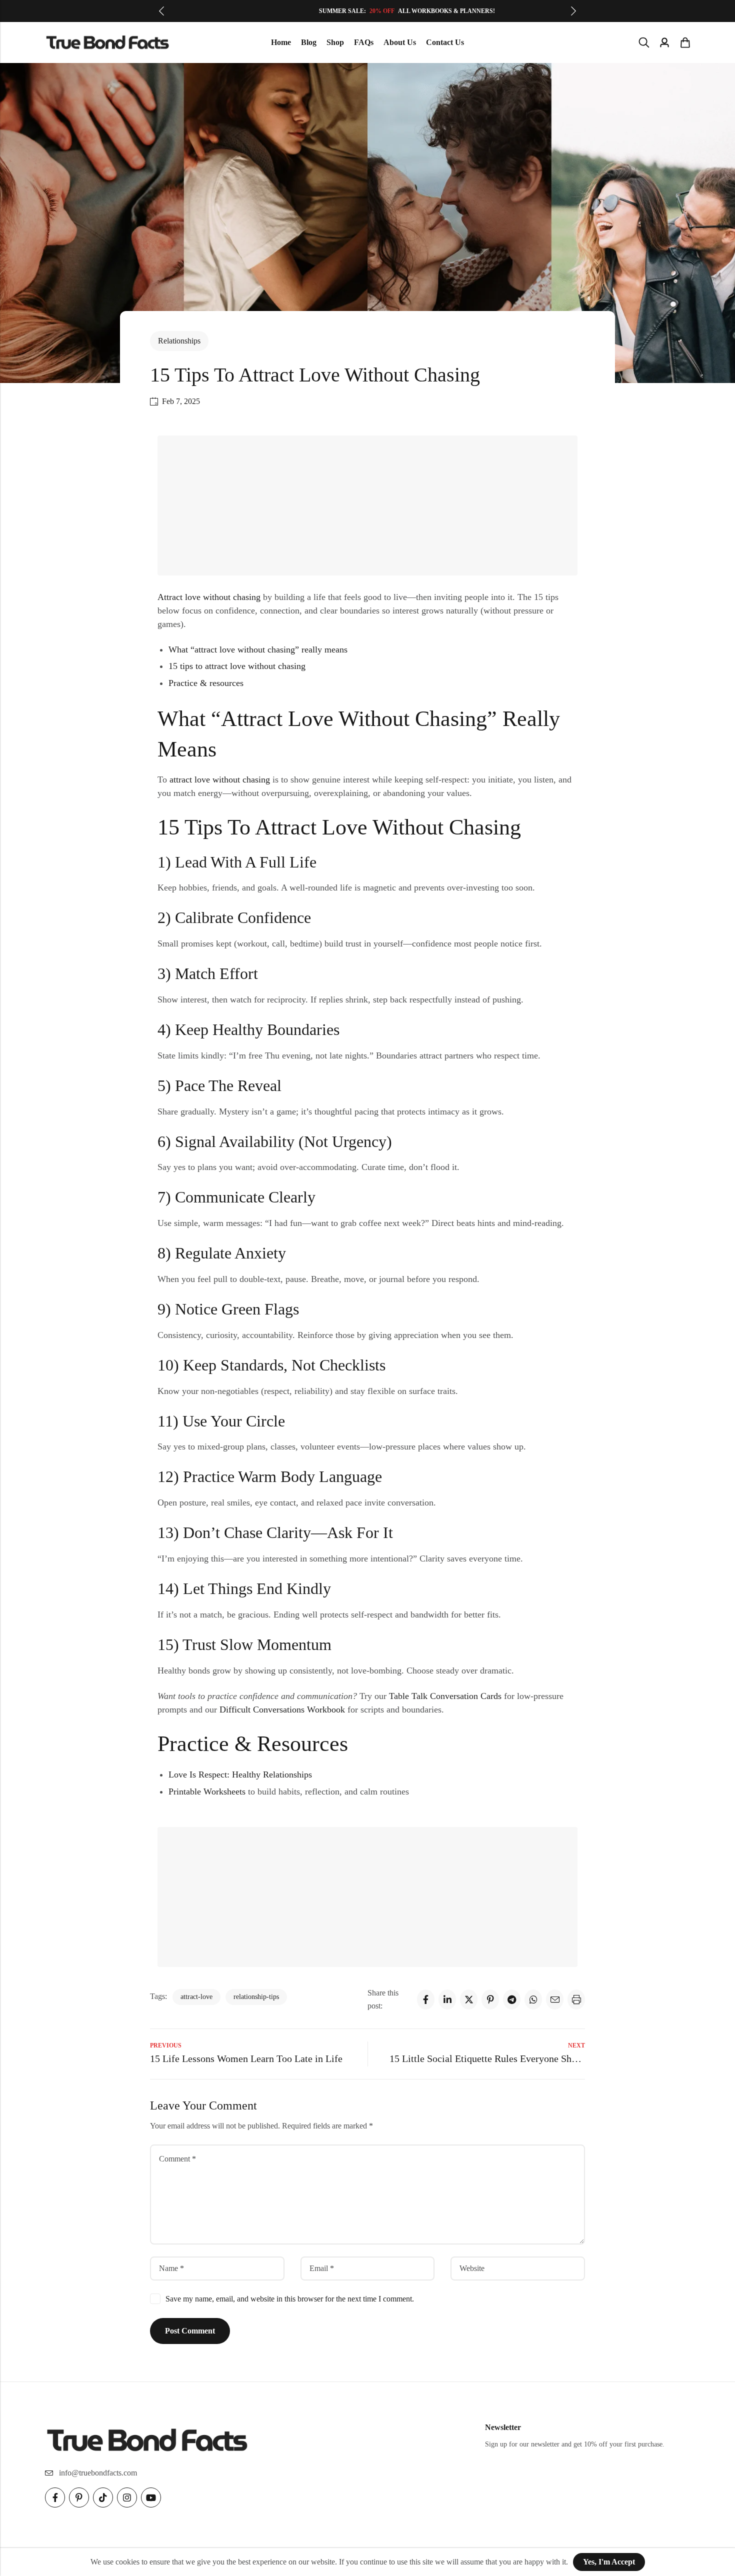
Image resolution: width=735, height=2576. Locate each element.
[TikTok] (103, 2497)
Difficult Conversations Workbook (282, 1709)
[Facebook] (426, 1999)
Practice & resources (206, 683)
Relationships (179, 341)
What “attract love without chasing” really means (258, 649)
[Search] (644, 42)
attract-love (196, 1997)
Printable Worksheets (207, 1791)
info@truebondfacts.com (98, 2473)
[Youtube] (151, 2497)
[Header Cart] (685, 42)
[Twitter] (469, 1999)
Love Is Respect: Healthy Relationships (240, 1774)
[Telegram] (512, 1999)
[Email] (555, 1999)
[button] (161, 11)
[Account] (664, 43)
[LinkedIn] (447, 1999)
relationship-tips (256, 1997)
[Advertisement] (370, 507)
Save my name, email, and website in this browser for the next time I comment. (290, 2299)
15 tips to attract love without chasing (237, 666)
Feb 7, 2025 (181, 401)
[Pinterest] (490, 1999)
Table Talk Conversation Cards (445, 1696)
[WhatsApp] (533, 1999)
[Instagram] (127, 2497)
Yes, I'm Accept (609, 2562)
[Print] (576, 1999)
